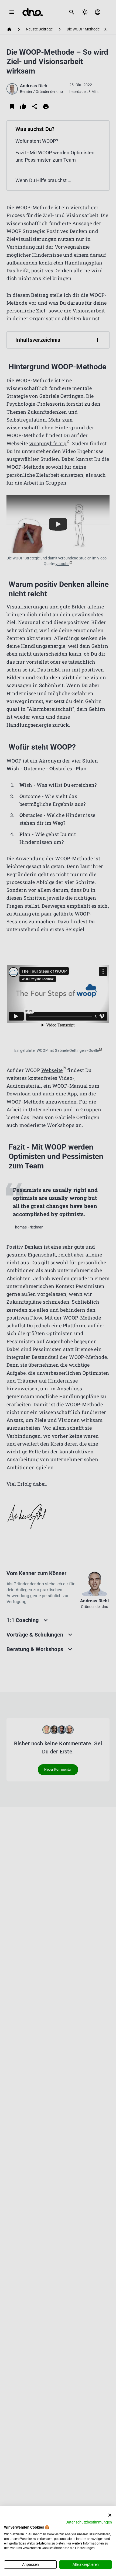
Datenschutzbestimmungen (89, 2522)
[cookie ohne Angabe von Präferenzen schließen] (110, 2515)
